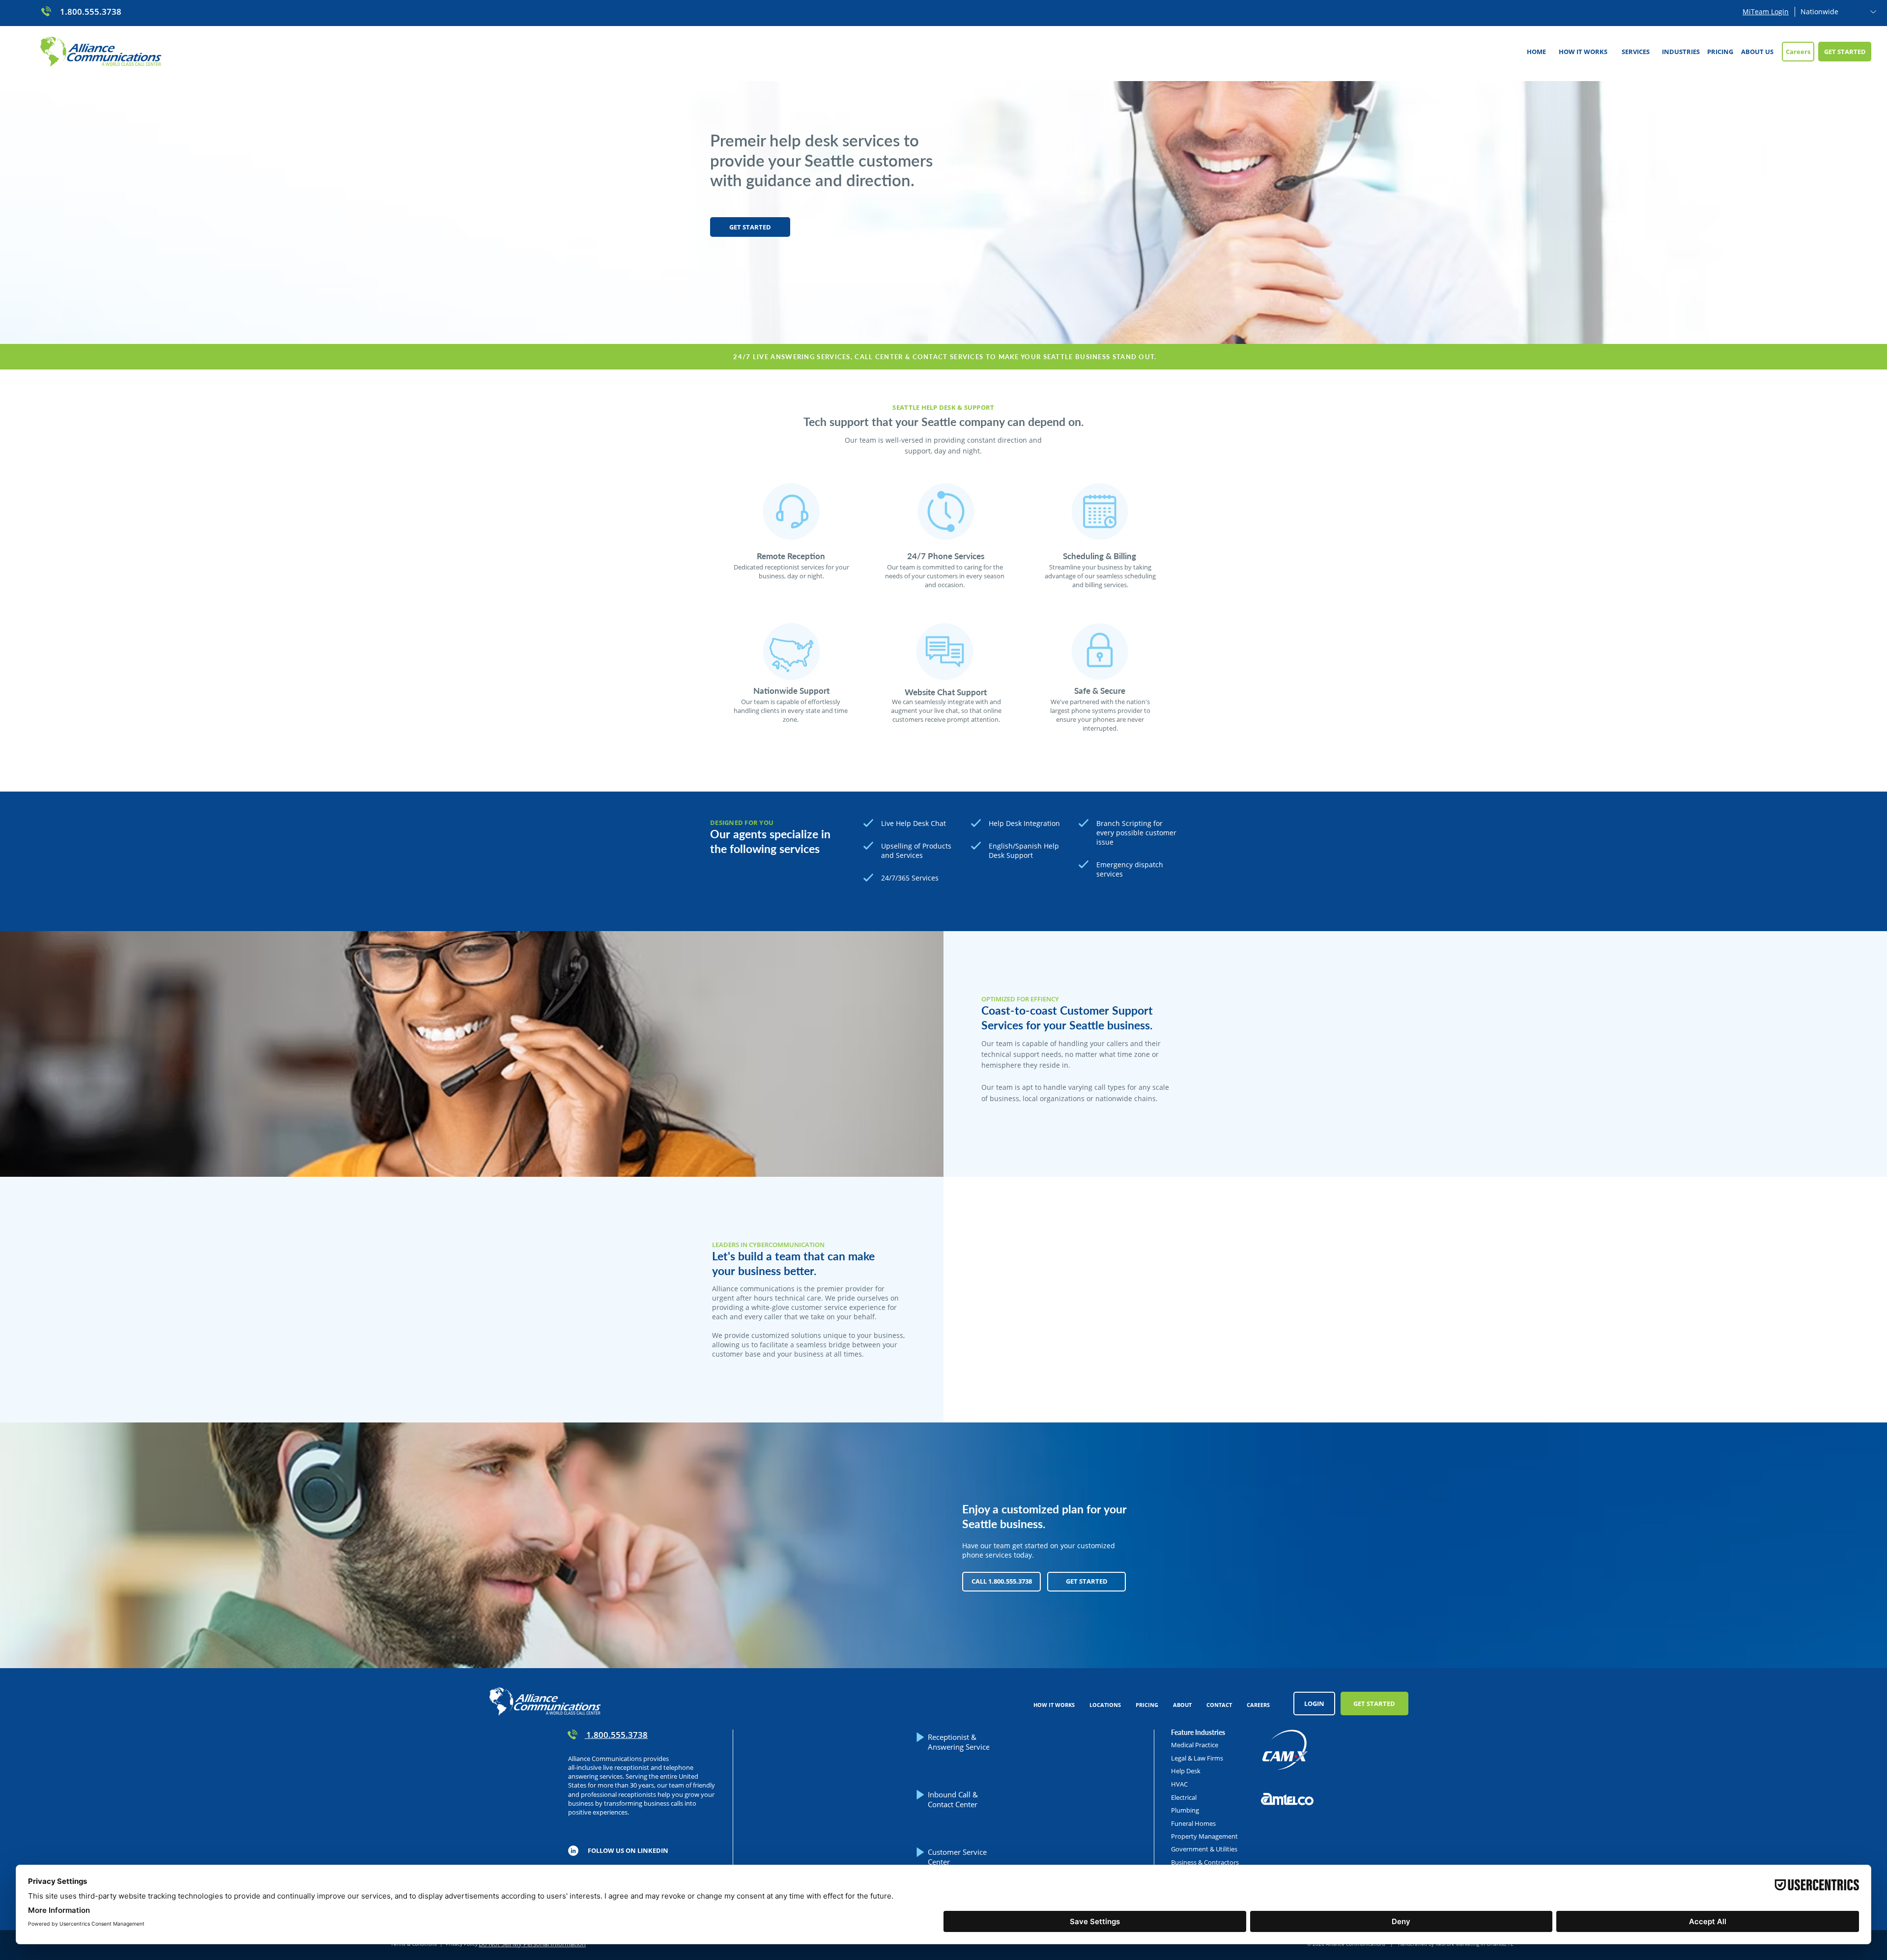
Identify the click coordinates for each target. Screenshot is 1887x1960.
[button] (1635, 52)
